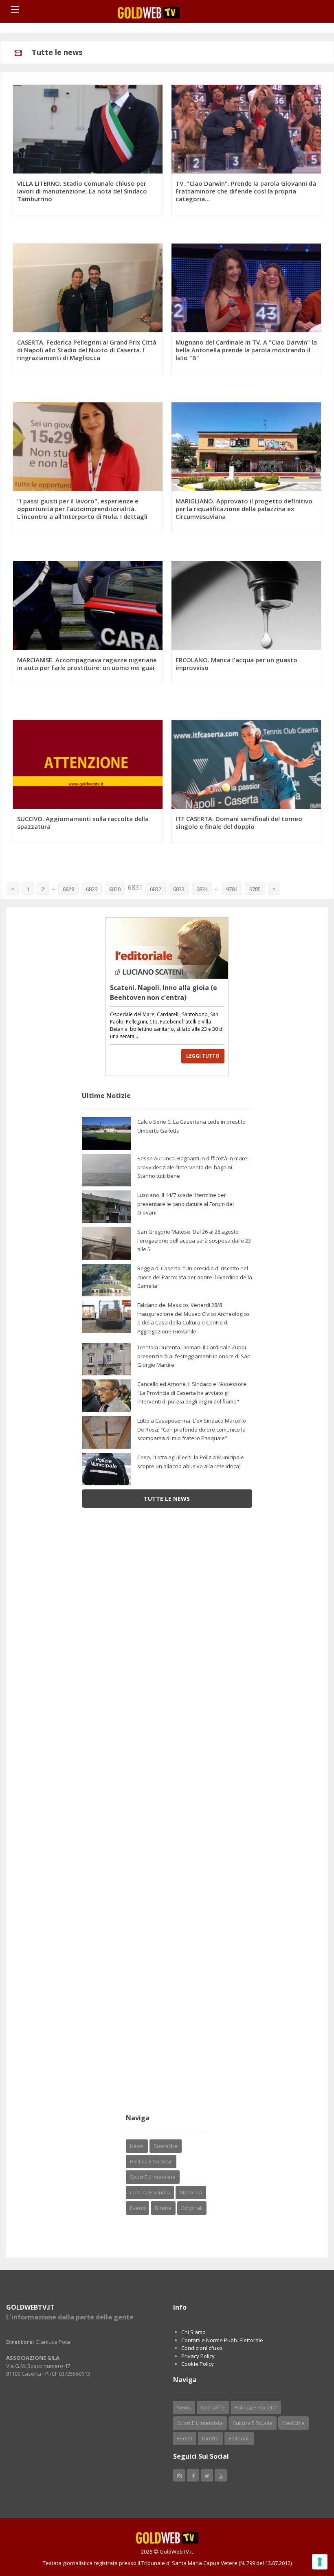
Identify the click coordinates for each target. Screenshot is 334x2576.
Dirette (163, 2208)
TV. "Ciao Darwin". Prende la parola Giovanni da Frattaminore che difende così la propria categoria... (246, 191)
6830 (115, 889)
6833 (179, 889)
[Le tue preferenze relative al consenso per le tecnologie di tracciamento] (320, 2562)
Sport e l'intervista (153, 2177)
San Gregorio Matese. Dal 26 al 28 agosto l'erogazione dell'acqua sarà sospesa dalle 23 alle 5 (194, 1240)
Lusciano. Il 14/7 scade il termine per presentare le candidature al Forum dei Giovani (186, 1204)
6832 (156, 889)
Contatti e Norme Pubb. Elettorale (222, 2340)
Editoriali (192, 2208)
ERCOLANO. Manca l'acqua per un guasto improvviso (236, 664)
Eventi (137, 2208)
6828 (68, 889)
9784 (232, 889)
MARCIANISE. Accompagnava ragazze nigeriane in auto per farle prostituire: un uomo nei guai (87, 664)
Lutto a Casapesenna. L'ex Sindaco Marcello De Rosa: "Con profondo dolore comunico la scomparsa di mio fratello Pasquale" (192, 1429)
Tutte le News (167, 1499)
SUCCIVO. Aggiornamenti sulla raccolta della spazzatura (83, 822)
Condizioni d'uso (202, 2348)
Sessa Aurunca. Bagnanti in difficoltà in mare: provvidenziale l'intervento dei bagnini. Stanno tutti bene (193, 1167)
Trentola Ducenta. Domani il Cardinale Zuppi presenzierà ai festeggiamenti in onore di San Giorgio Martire (194, 1356)
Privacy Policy (198, 2356)
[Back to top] (308, 2525)
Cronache (166, 2146)
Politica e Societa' (151, 2161)
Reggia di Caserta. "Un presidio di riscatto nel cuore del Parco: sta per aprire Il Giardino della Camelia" (195, 1277)
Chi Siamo (193, 2332)
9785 (255, 889)
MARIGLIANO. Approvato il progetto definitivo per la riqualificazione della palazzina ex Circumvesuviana (244, 509)
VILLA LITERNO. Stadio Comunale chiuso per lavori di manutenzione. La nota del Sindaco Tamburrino (82, 191)
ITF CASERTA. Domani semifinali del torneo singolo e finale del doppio (239, 822)
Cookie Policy (198, 2364)
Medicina (191, 2192)
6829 (92, 889)
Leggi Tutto (203, 1056)
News (137, 2146)
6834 (202, 889)
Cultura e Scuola (150, 2192)
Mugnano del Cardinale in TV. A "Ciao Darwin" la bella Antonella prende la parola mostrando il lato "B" (246, 350)
